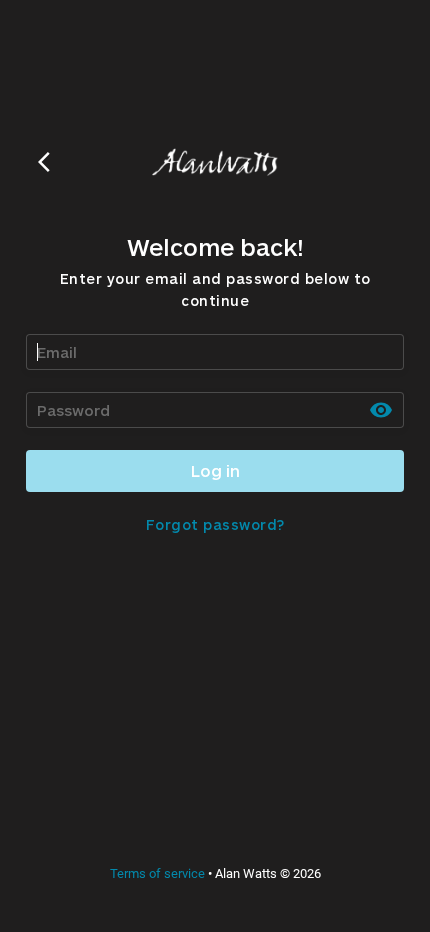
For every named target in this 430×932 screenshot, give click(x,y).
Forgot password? (215, 524)
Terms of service (157, 873)
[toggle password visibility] (381, 410)
